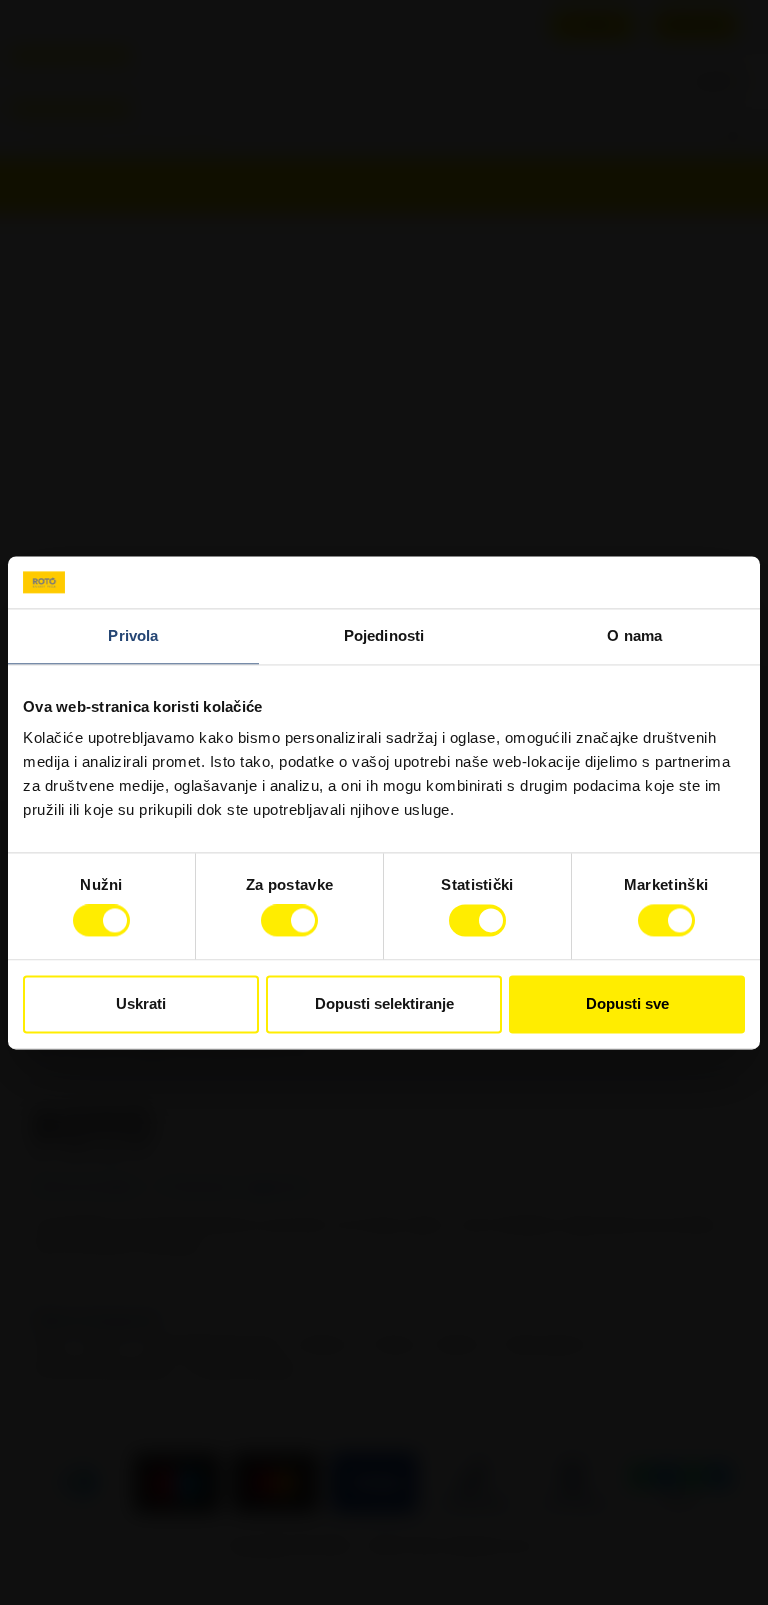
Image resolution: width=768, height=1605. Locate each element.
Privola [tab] (133, 635)
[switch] (289, 921)
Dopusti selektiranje (384, 1003)
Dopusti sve (627, 1003)
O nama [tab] (634, 635)
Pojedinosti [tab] (384, 635)
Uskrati (141, 1003)
